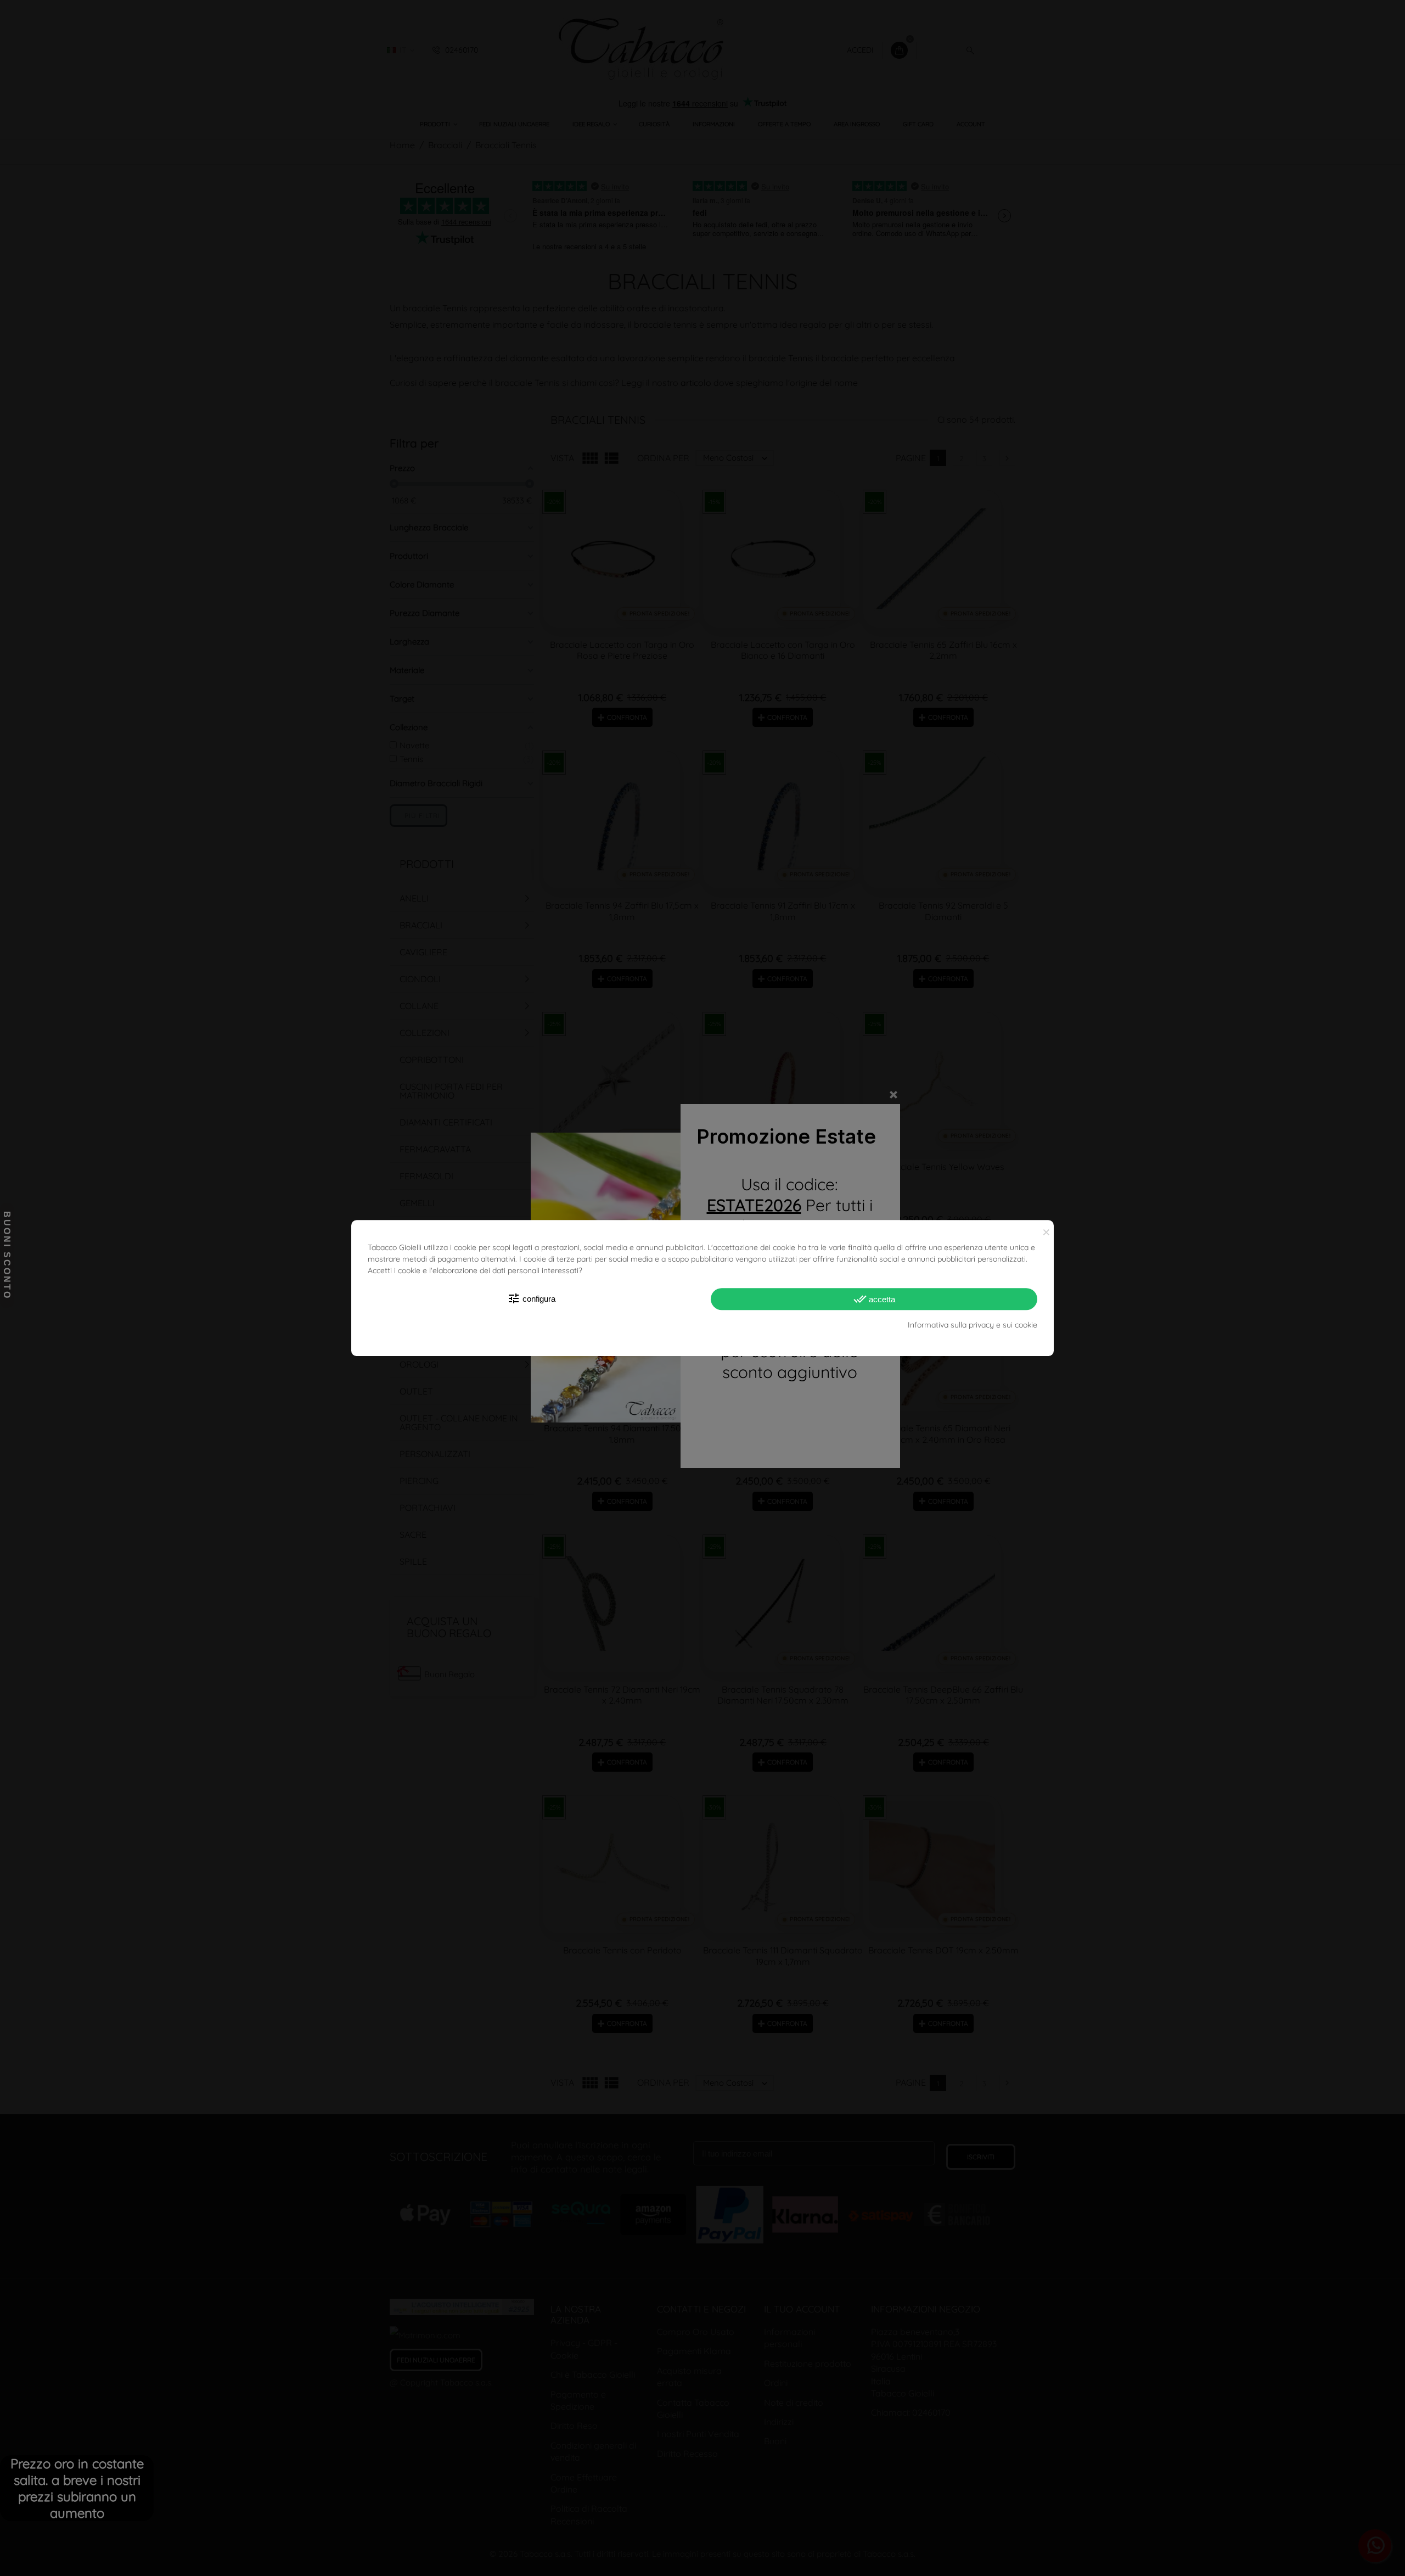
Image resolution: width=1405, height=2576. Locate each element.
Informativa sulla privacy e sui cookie (973, 1325)
